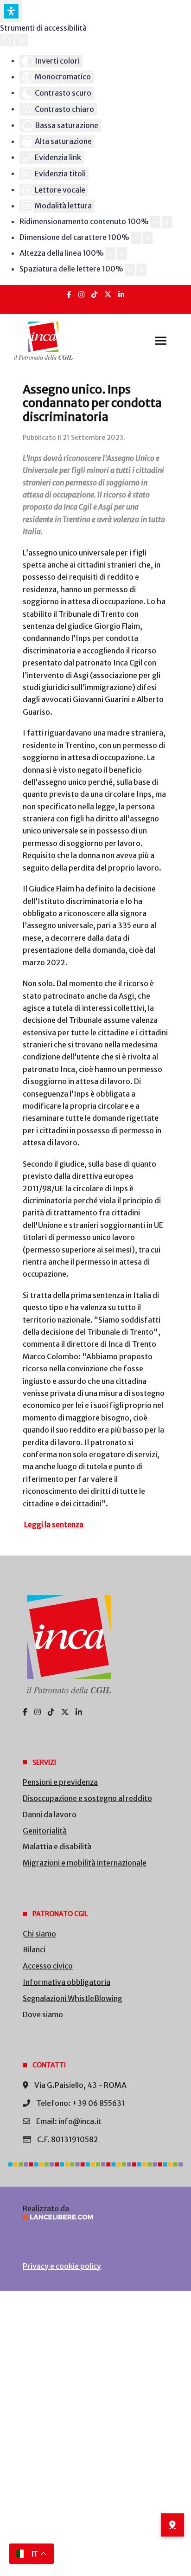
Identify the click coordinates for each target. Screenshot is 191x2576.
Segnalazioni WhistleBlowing (73, 1998)
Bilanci (34, 1950)
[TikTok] (94, 294)
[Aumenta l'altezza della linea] (122, 254)
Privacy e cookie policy (62, 2266)
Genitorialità (45, 1831)
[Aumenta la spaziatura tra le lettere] (141, 270)
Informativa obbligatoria (67, 1982)
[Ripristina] (7, 40)
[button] (161, 341)
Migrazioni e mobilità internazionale (85, 1863)
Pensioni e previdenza (60, 1782)
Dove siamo (43, 2014)
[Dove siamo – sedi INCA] (172, 2525)
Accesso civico (48, 1966)
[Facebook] (69, 294)
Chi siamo (39, 1934)
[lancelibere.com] (95, 2217)
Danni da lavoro (50, 1814)
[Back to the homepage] (43, 341)
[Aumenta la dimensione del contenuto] (167, 222)
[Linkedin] (121, 294)
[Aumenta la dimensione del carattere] (147, 238)
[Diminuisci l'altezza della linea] (110, 254)
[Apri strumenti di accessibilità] (11, 11)
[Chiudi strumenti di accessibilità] (22, 40)
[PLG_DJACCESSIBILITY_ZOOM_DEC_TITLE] (155, 222)
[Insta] (81, 294)
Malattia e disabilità (57, 1846)
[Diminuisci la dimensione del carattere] (136, 238)
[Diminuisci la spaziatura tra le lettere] (130, 270)
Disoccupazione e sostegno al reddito (87, 1798)
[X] (108, 294)
